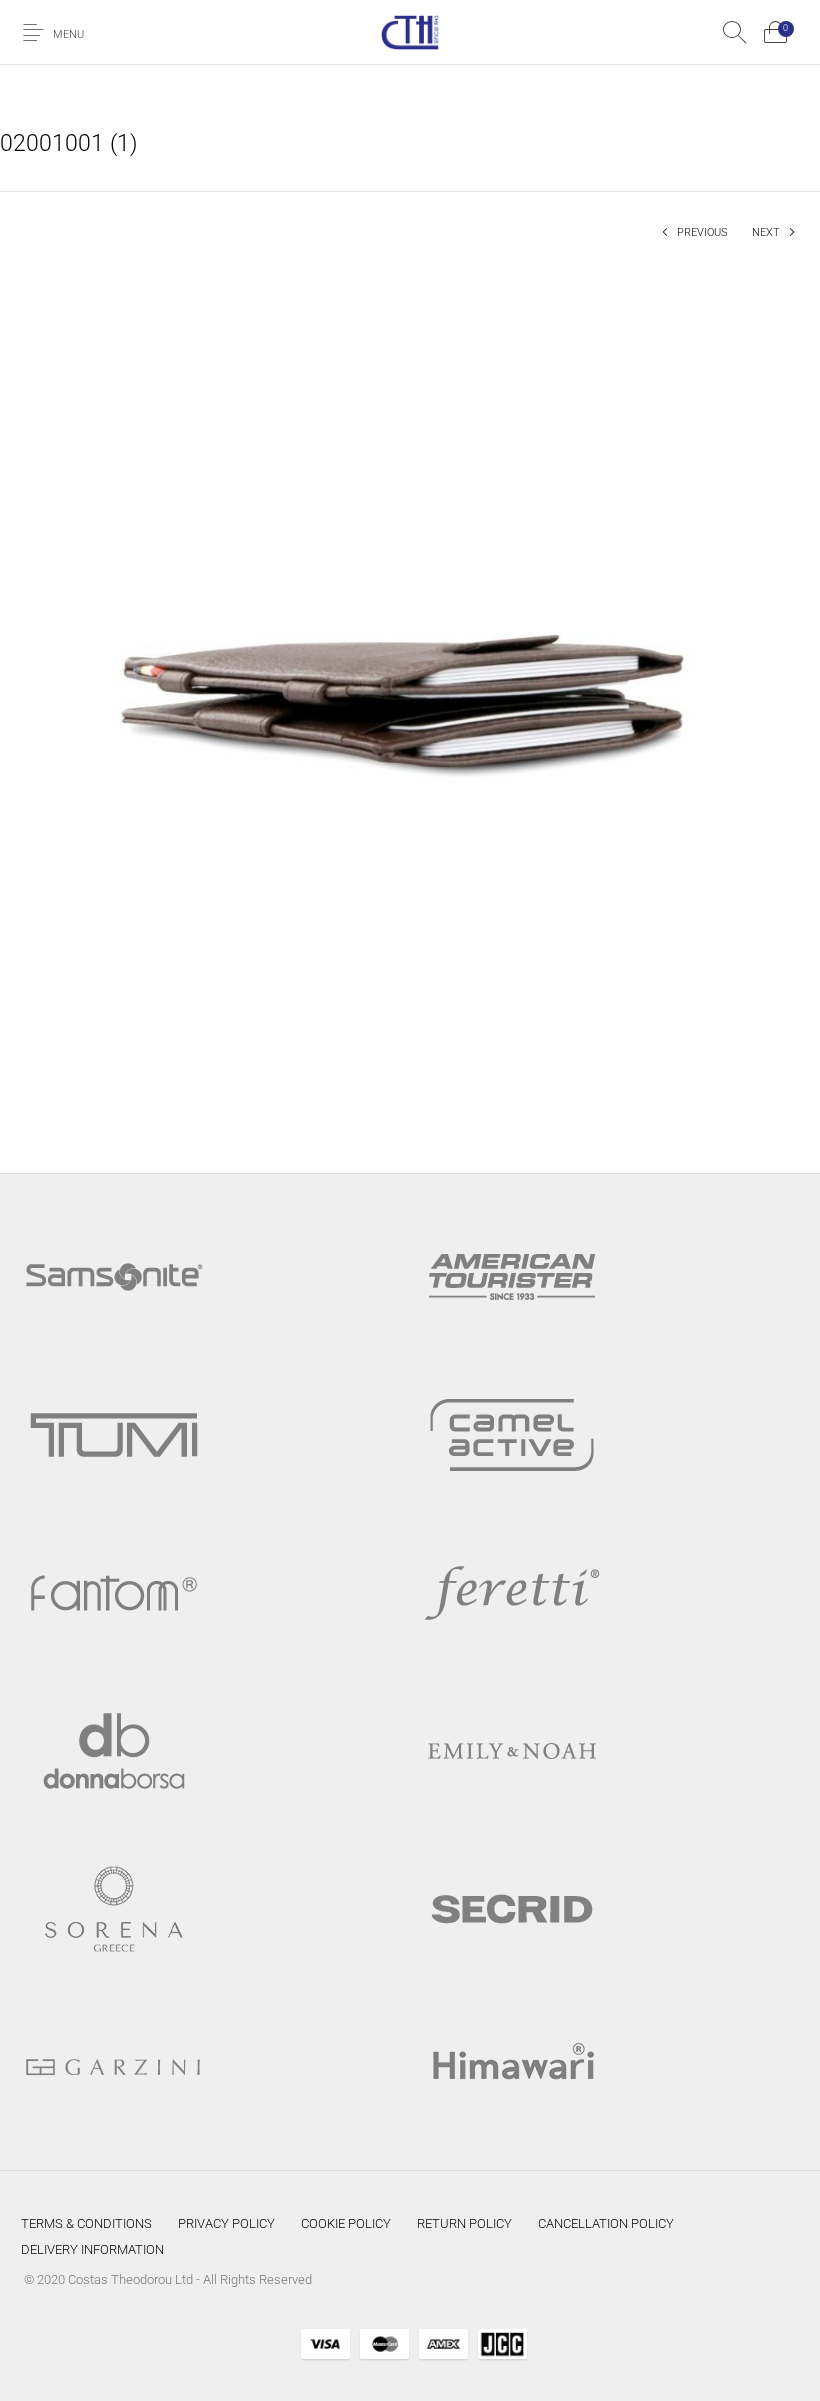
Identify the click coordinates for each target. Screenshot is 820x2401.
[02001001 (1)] (410, 698)
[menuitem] (86, 2224)
